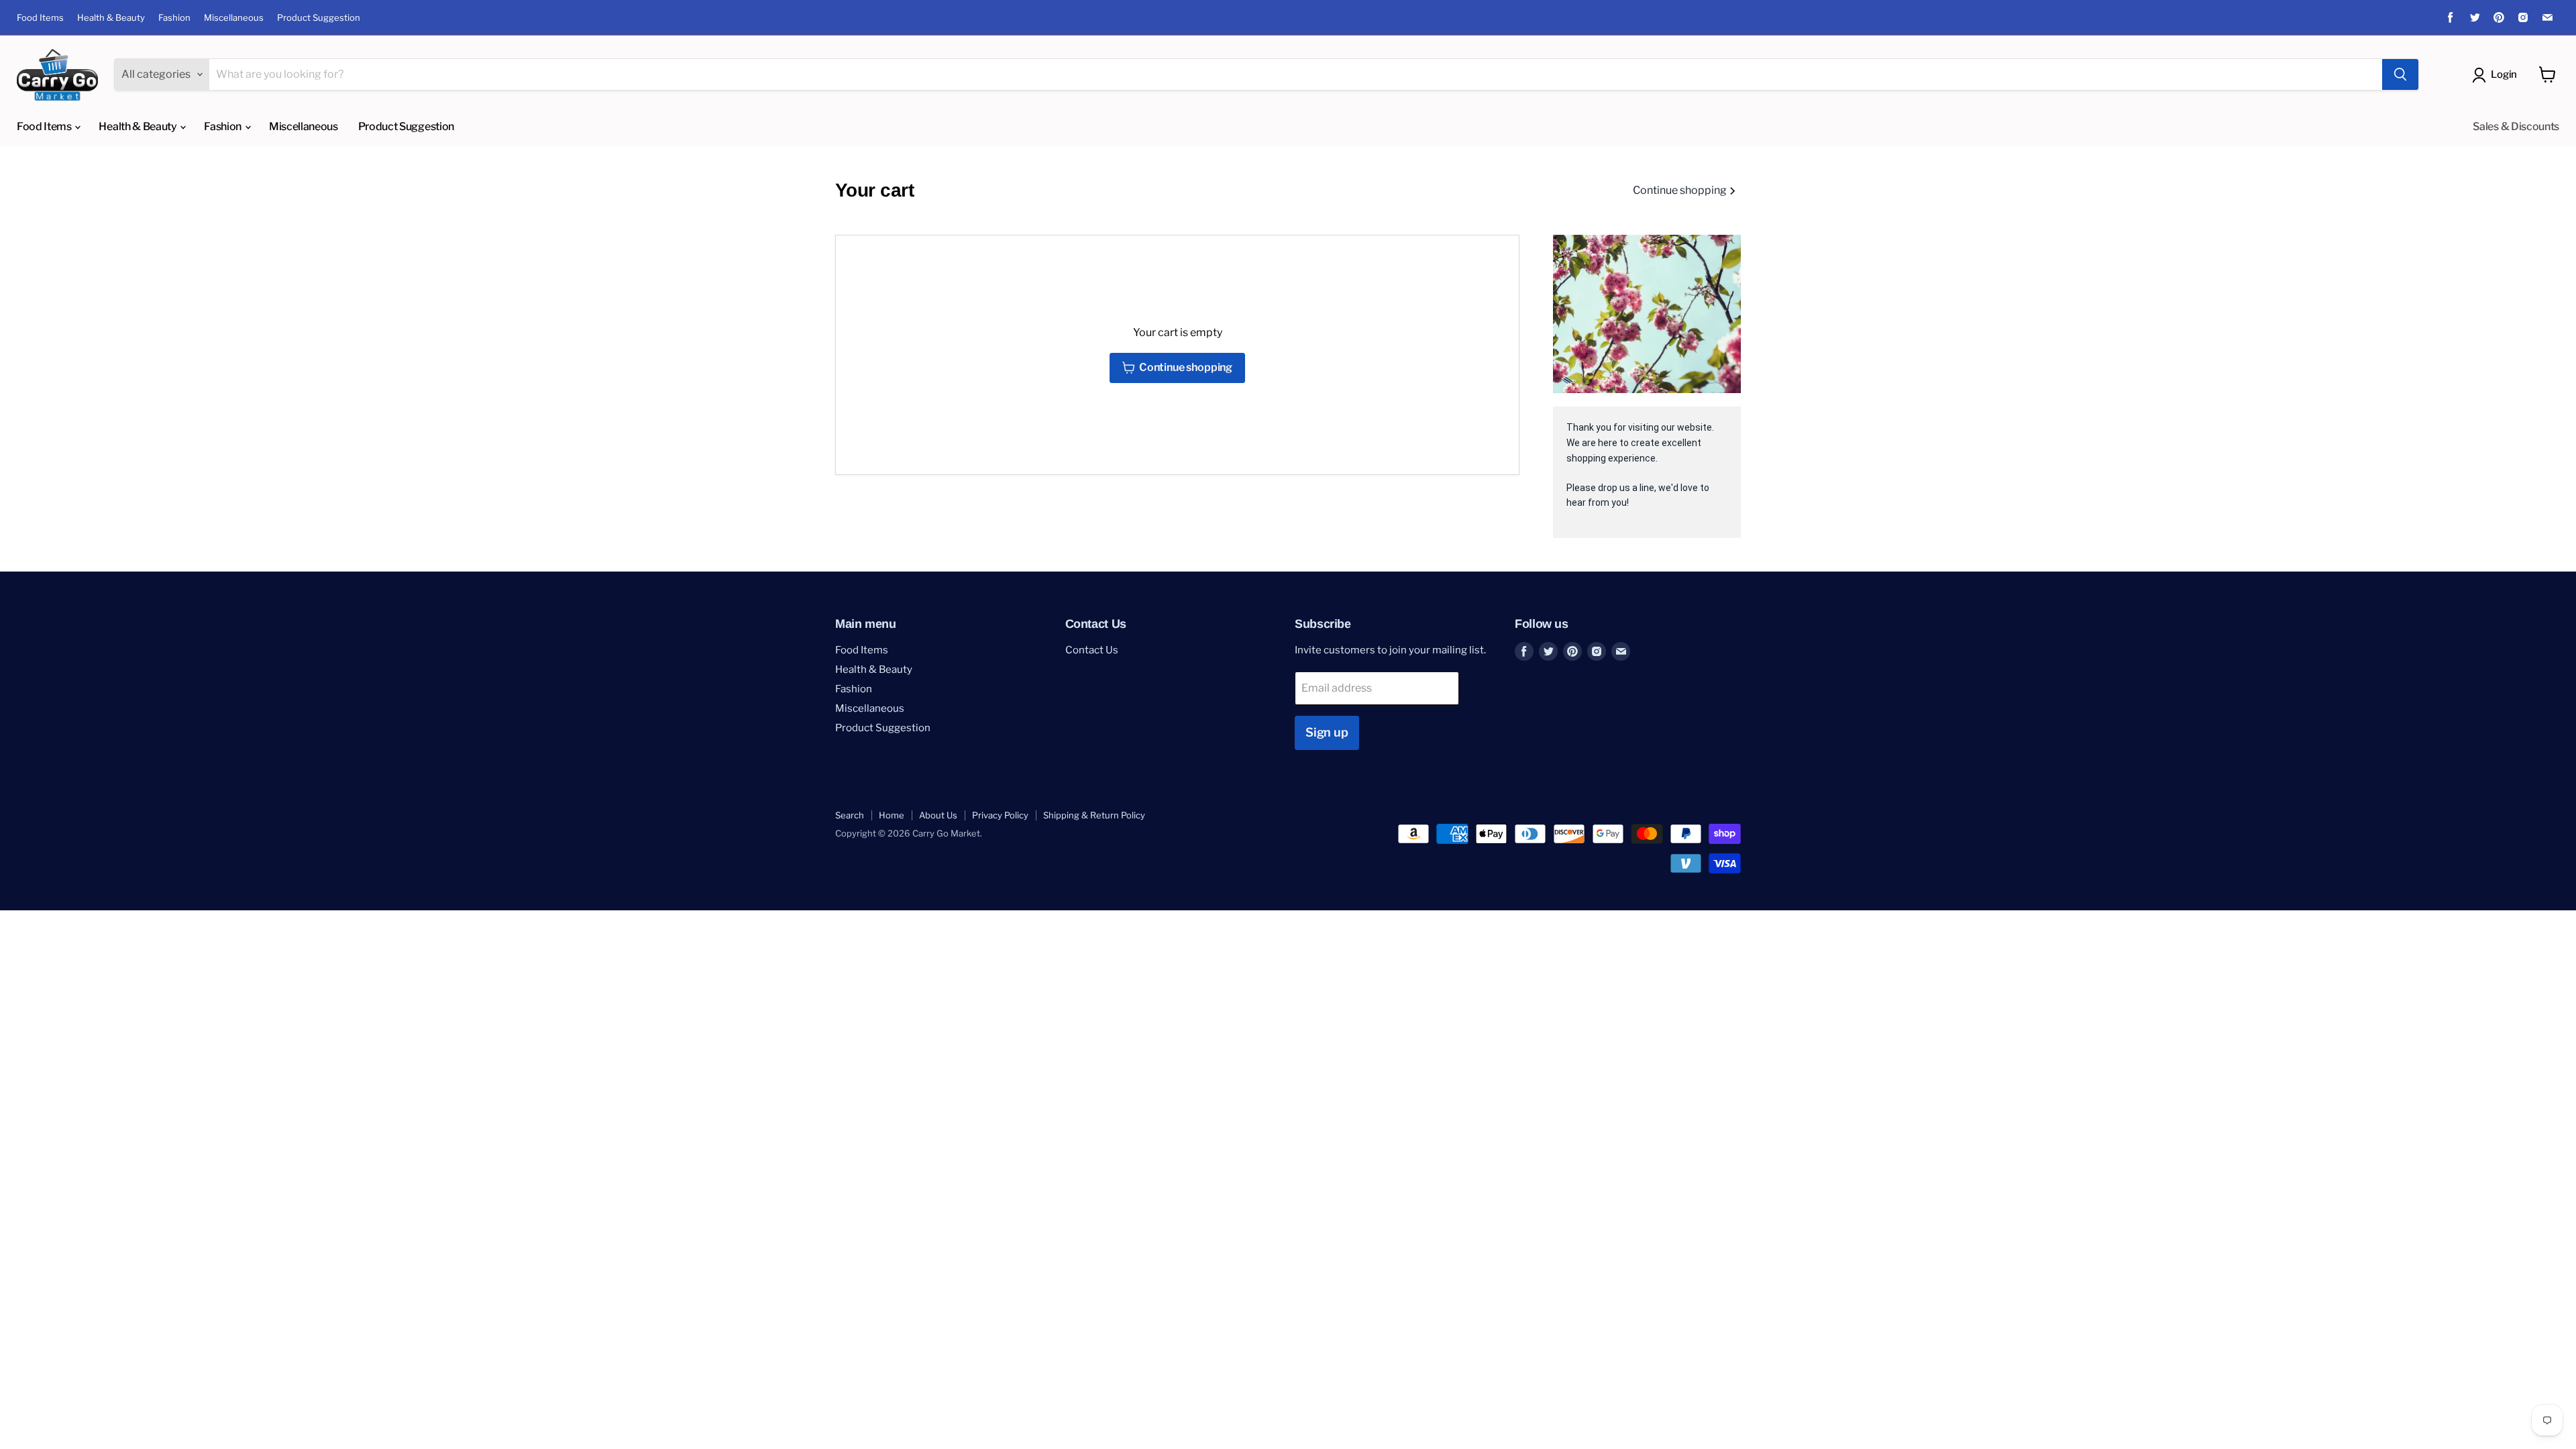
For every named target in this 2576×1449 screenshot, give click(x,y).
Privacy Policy (1000, 815)
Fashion (174, 18)
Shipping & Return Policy (1094, 815)
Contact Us (1092, 650)
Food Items (40, 18)
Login (2504, 74)
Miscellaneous (234, 18)
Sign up (1327, 732)
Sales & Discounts (2516, 126)
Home (892, 815)
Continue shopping (1681, 191)
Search (850, 815)
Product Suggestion (319, 18)
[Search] (2400, 74)
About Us (938, 815)
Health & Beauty (111, 18)
